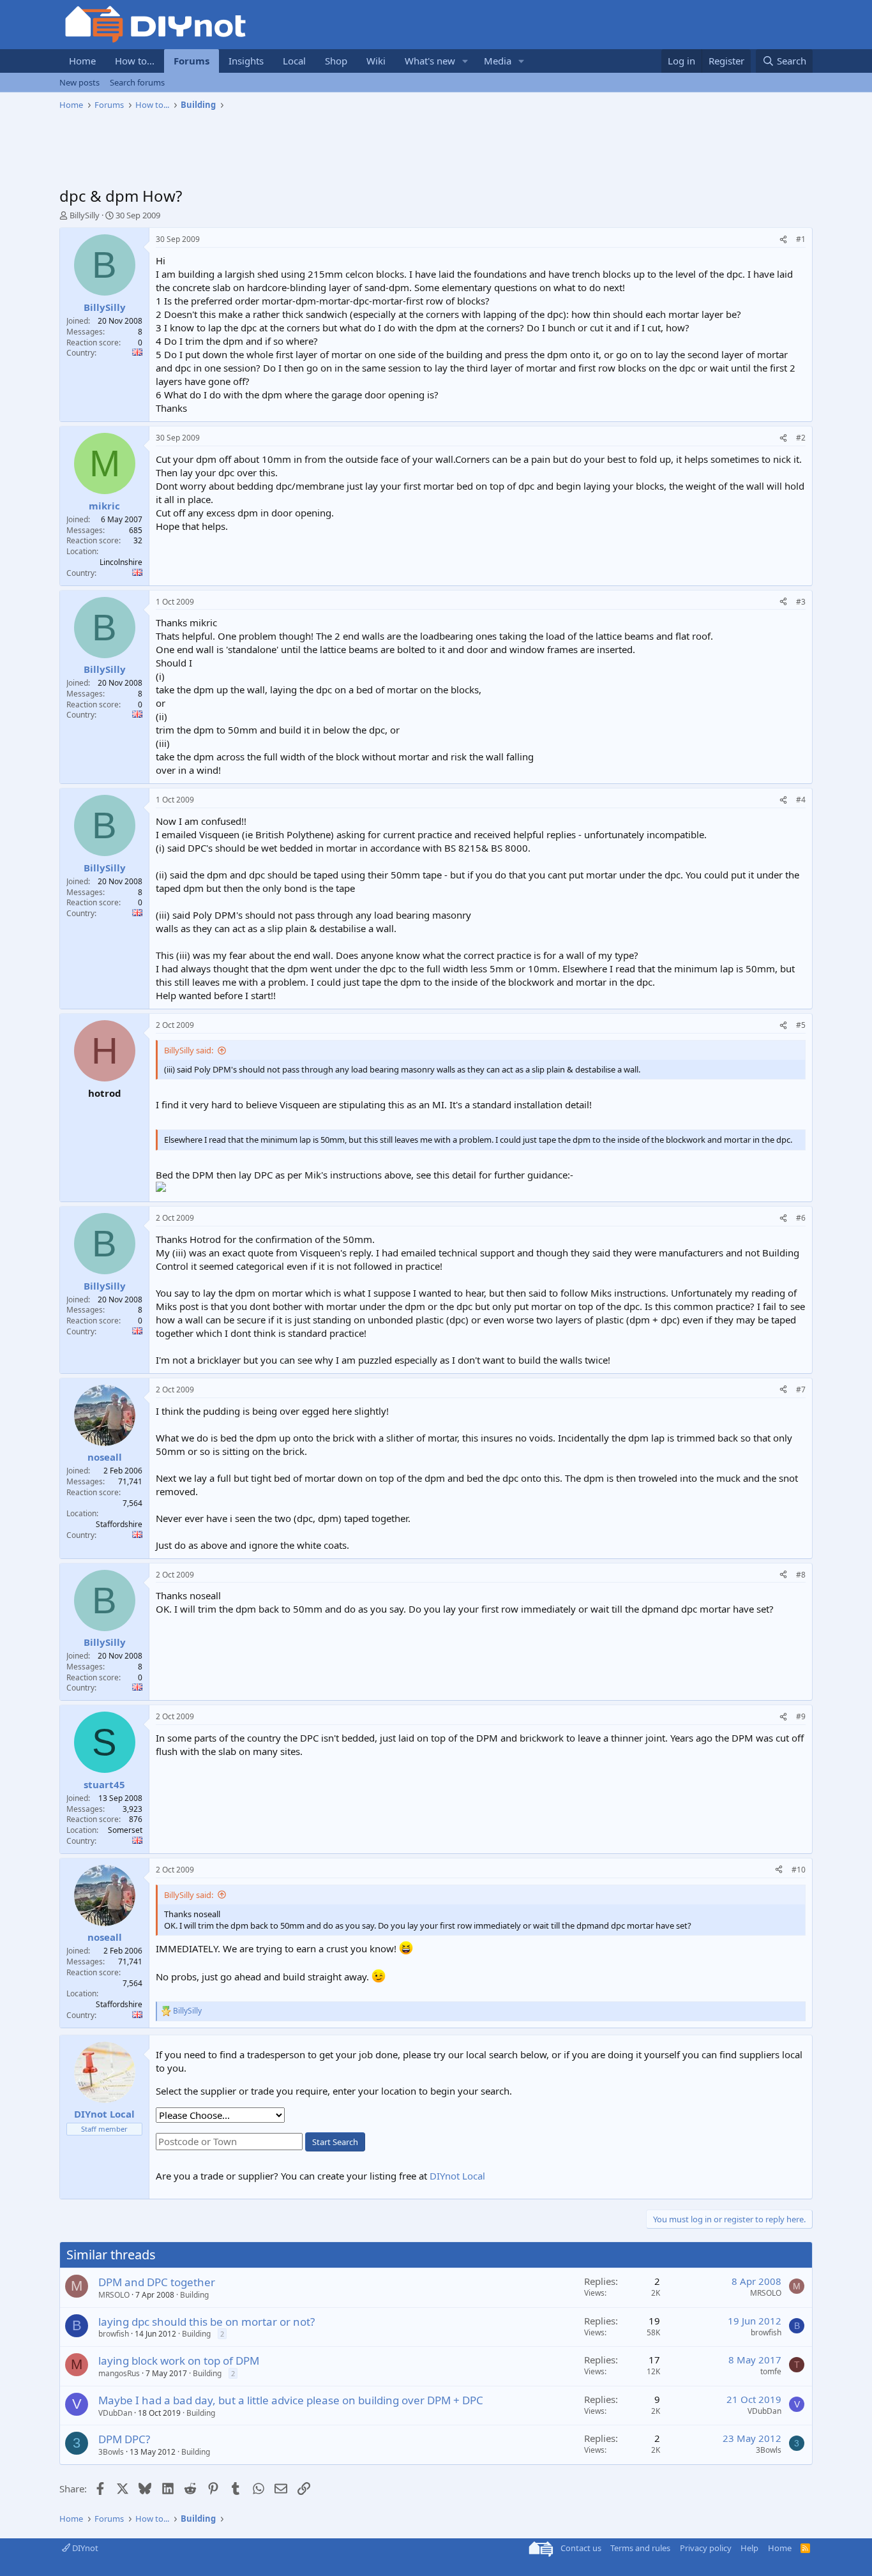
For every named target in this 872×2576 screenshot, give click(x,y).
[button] (465, 61)
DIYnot (84, 2548)
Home (82, 61)
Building (194, 2295)
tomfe (771, 2371)
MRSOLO (114, 2295)
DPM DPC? (124, 2439)
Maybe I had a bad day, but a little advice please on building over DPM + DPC (291, 2400)
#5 (801, 1025)
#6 (801, 1218)
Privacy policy (706, 2548)
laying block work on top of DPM (179, 2361)
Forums (192, 61)
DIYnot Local (457, 2176)
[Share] (783, 240)
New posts (79, 82)
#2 (801, 438)
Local (294, 61)
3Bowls (111, 2452)
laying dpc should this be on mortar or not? (207, 2322)
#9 (801, 1716)
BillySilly (85, 215)
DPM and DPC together (157, 2282)
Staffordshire (119, 1524)
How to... (135, 61)
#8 (801, 1575)
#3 (801, 602)
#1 (801, 239)
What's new (430, 61)
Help (749, 2548)
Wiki (376, 61)
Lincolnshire (121, 562)
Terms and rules (640, 2548)
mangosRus (119, 2373)
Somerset (125, 1830)
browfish (114, 2334)
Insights (246, 61)
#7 (801, 1390)
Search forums (137, 82)
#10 (799, 1870)
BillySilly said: (189, 1050)
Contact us (581, 2548)
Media (498, 61)
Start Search (335, 2142)
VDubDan (115, 2413)
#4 (801, 800)
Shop (336, 61)
